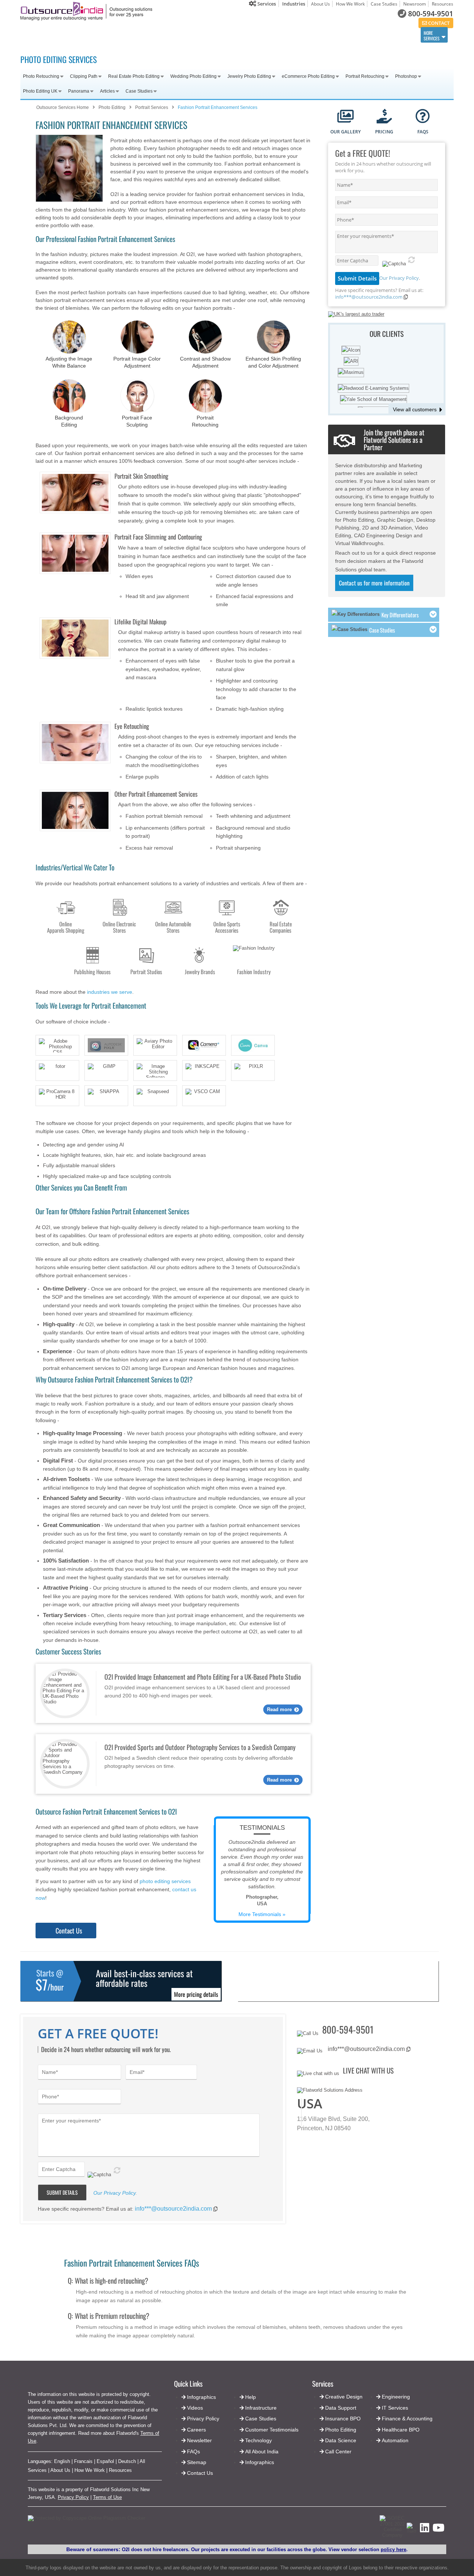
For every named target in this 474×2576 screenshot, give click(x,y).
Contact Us (69, 1931)
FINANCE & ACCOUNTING (150, 35)
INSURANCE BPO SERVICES (311, 35)
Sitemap (197, 2462)
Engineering (396, 2397)
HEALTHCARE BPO (185, 35)
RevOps (272, 34)
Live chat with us (368, 2070)
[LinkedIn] (425, 2530)
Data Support (341, 2408)
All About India (262, 2451)
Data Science (341, 2440)
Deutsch (127, 2461)
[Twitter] (412, 2531)
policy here (393, 2550)
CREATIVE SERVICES (245, 35)
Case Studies (384, 4)
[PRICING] (384, 117)
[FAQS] (423, 117)
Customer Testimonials (272, 2430)
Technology (258, 2440)
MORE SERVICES (432, 36)
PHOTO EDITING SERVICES (59, 59)
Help (251, 2397)
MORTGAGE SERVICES (216, 35)
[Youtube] (438, 2530)
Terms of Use (107, 2497)
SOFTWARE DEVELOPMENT (116, 35)
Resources (443, 4)
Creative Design (344, 2397)
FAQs (193, 2451)
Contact (438, 23)
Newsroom (415, 4)
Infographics (260, 2462)
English (62, 2461)
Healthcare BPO (401, 2430)
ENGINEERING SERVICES (81, 35)
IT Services (395, 2408)
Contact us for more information (374, 583)
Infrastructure (261, 2408)
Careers (196, 2430)
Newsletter (199, 2440)
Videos (195, 2408)
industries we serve (110, 992)
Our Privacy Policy (399, 278)
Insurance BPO (343, 2419)
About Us (321, 4)
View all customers (415, 409)
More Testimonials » (262, 1914)
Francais (83, 2461)
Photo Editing (341, 2430)
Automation (395, 2440)
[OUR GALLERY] (346, 117)
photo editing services (165, 1881)
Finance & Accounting (407, 2419)
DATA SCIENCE (367, 35)
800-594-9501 (431, 14)
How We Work (350, 4)
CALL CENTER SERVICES (46, 35)
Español (105, 2461)
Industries (294, 4)
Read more (279, 1709)
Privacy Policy (73, 2497)
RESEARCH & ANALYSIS (397, 35)
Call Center (338, 2451)
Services (266, 4)
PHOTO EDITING (341, 35)
